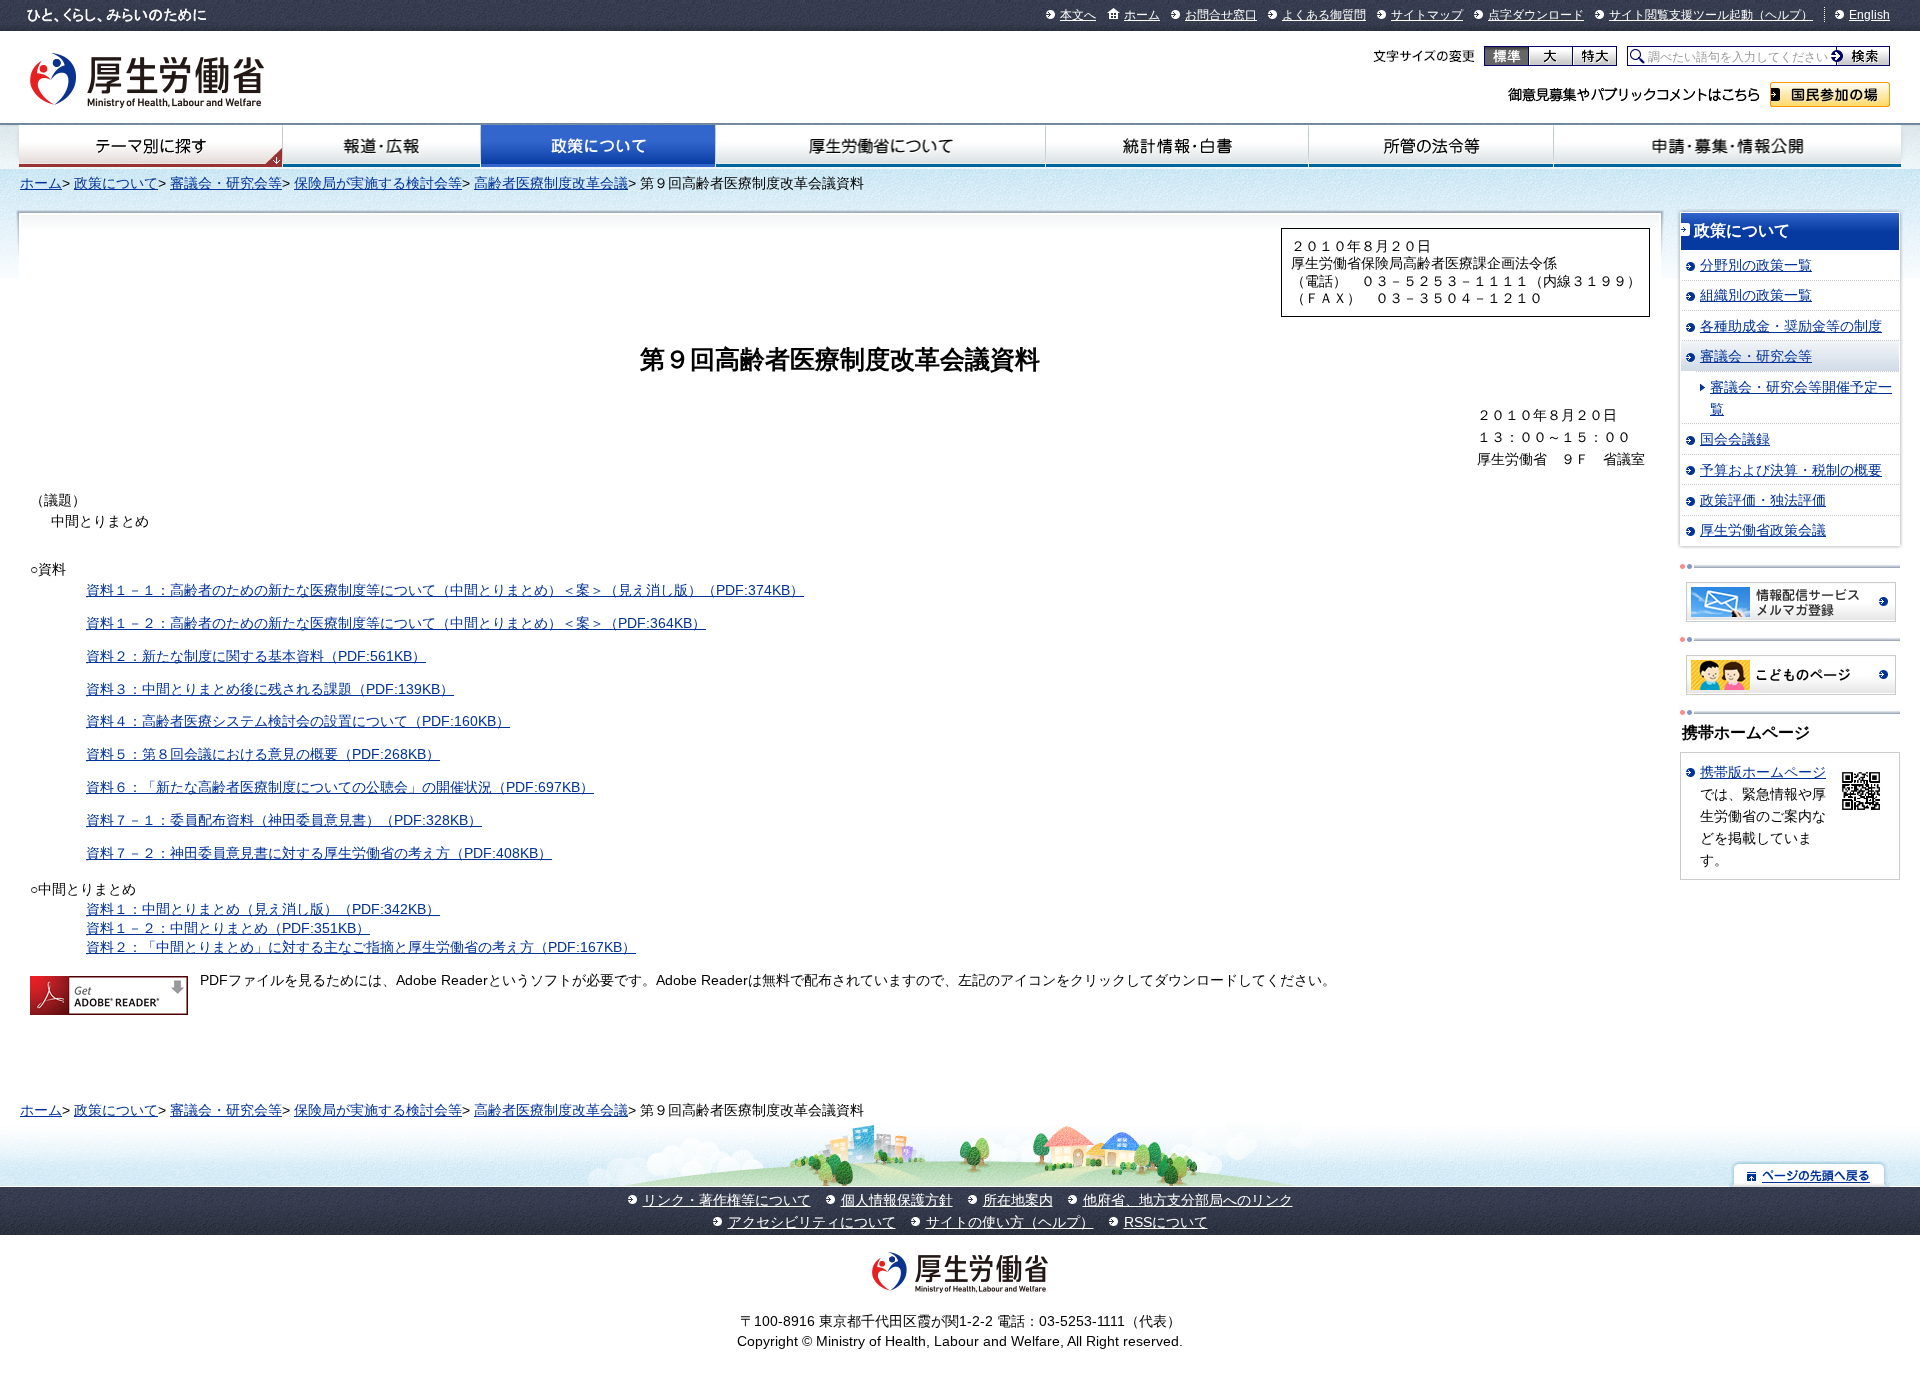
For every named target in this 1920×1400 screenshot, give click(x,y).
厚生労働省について (880, 146)
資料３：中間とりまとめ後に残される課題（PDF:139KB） (270, 689)
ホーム (1142, 15)
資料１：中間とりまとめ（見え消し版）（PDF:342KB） (263, 909)
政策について (598, 146)
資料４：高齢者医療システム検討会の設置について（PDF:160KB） (298, 721)
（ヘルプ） (1783, 15)
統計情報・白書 (1177, 146)
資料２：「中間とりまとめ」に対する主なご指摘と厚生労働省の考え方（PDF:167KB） (361, 947)
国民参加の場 (1830, 94)
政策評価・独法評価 (1763, 500)
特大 (1594, 56)
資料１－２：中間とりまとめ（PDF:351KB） (228, 928)
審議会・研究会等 (226, 183)
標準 (1506, 56)
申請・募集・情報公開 (1727, 146)
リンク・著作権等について (727, 1200)
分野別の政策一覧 (1756, 265)
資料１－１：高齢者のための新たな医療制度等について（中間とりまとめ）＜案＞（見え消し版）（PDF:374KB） (445, 590)
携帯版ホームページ (1763, 772)
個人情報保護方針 (897, 1200)
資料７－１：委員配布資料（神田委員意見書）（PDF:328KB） (284, 820)
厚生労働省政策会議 (1763, 530)
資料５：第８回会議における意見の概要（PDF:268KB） (263, 754)
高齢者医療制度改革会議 (551, 183)
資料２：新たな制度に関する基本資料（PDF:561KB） (256, 656)
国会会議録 (1735, 439)
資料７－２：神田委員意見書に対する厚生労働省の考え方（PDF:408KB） (319, 853)
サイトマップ (1427, 15)
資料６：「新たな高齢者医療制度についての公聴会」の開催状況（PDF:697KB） (340, 787)
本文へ (1078, 15)
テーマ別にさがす (151, 146)
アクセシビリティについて (812, 1222)
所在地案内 (1018, 1200)
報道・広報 (381, 146)
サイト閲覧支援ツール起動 (1681, 15)
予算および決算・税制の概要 (1791, 470)
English (1869, 15)
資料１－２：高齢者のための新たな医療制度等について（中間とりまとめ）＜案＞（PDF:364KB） (396, 623)
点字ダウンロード (1536, 15)
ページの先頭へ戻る (1809, 1174)
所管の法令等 (1431, 146)
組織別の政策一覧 (1756, 295)
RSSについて (1166, 1222)
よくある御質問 (1324, 15)
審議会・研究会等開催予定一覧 (1801, 398)
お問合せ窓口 (1221, 15)
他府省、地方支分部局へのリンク (1188, 1200)
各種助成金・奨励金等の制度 (1791, 326)
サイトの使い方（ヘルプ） (1010, 1222)
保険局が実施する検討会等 (378, 183)
